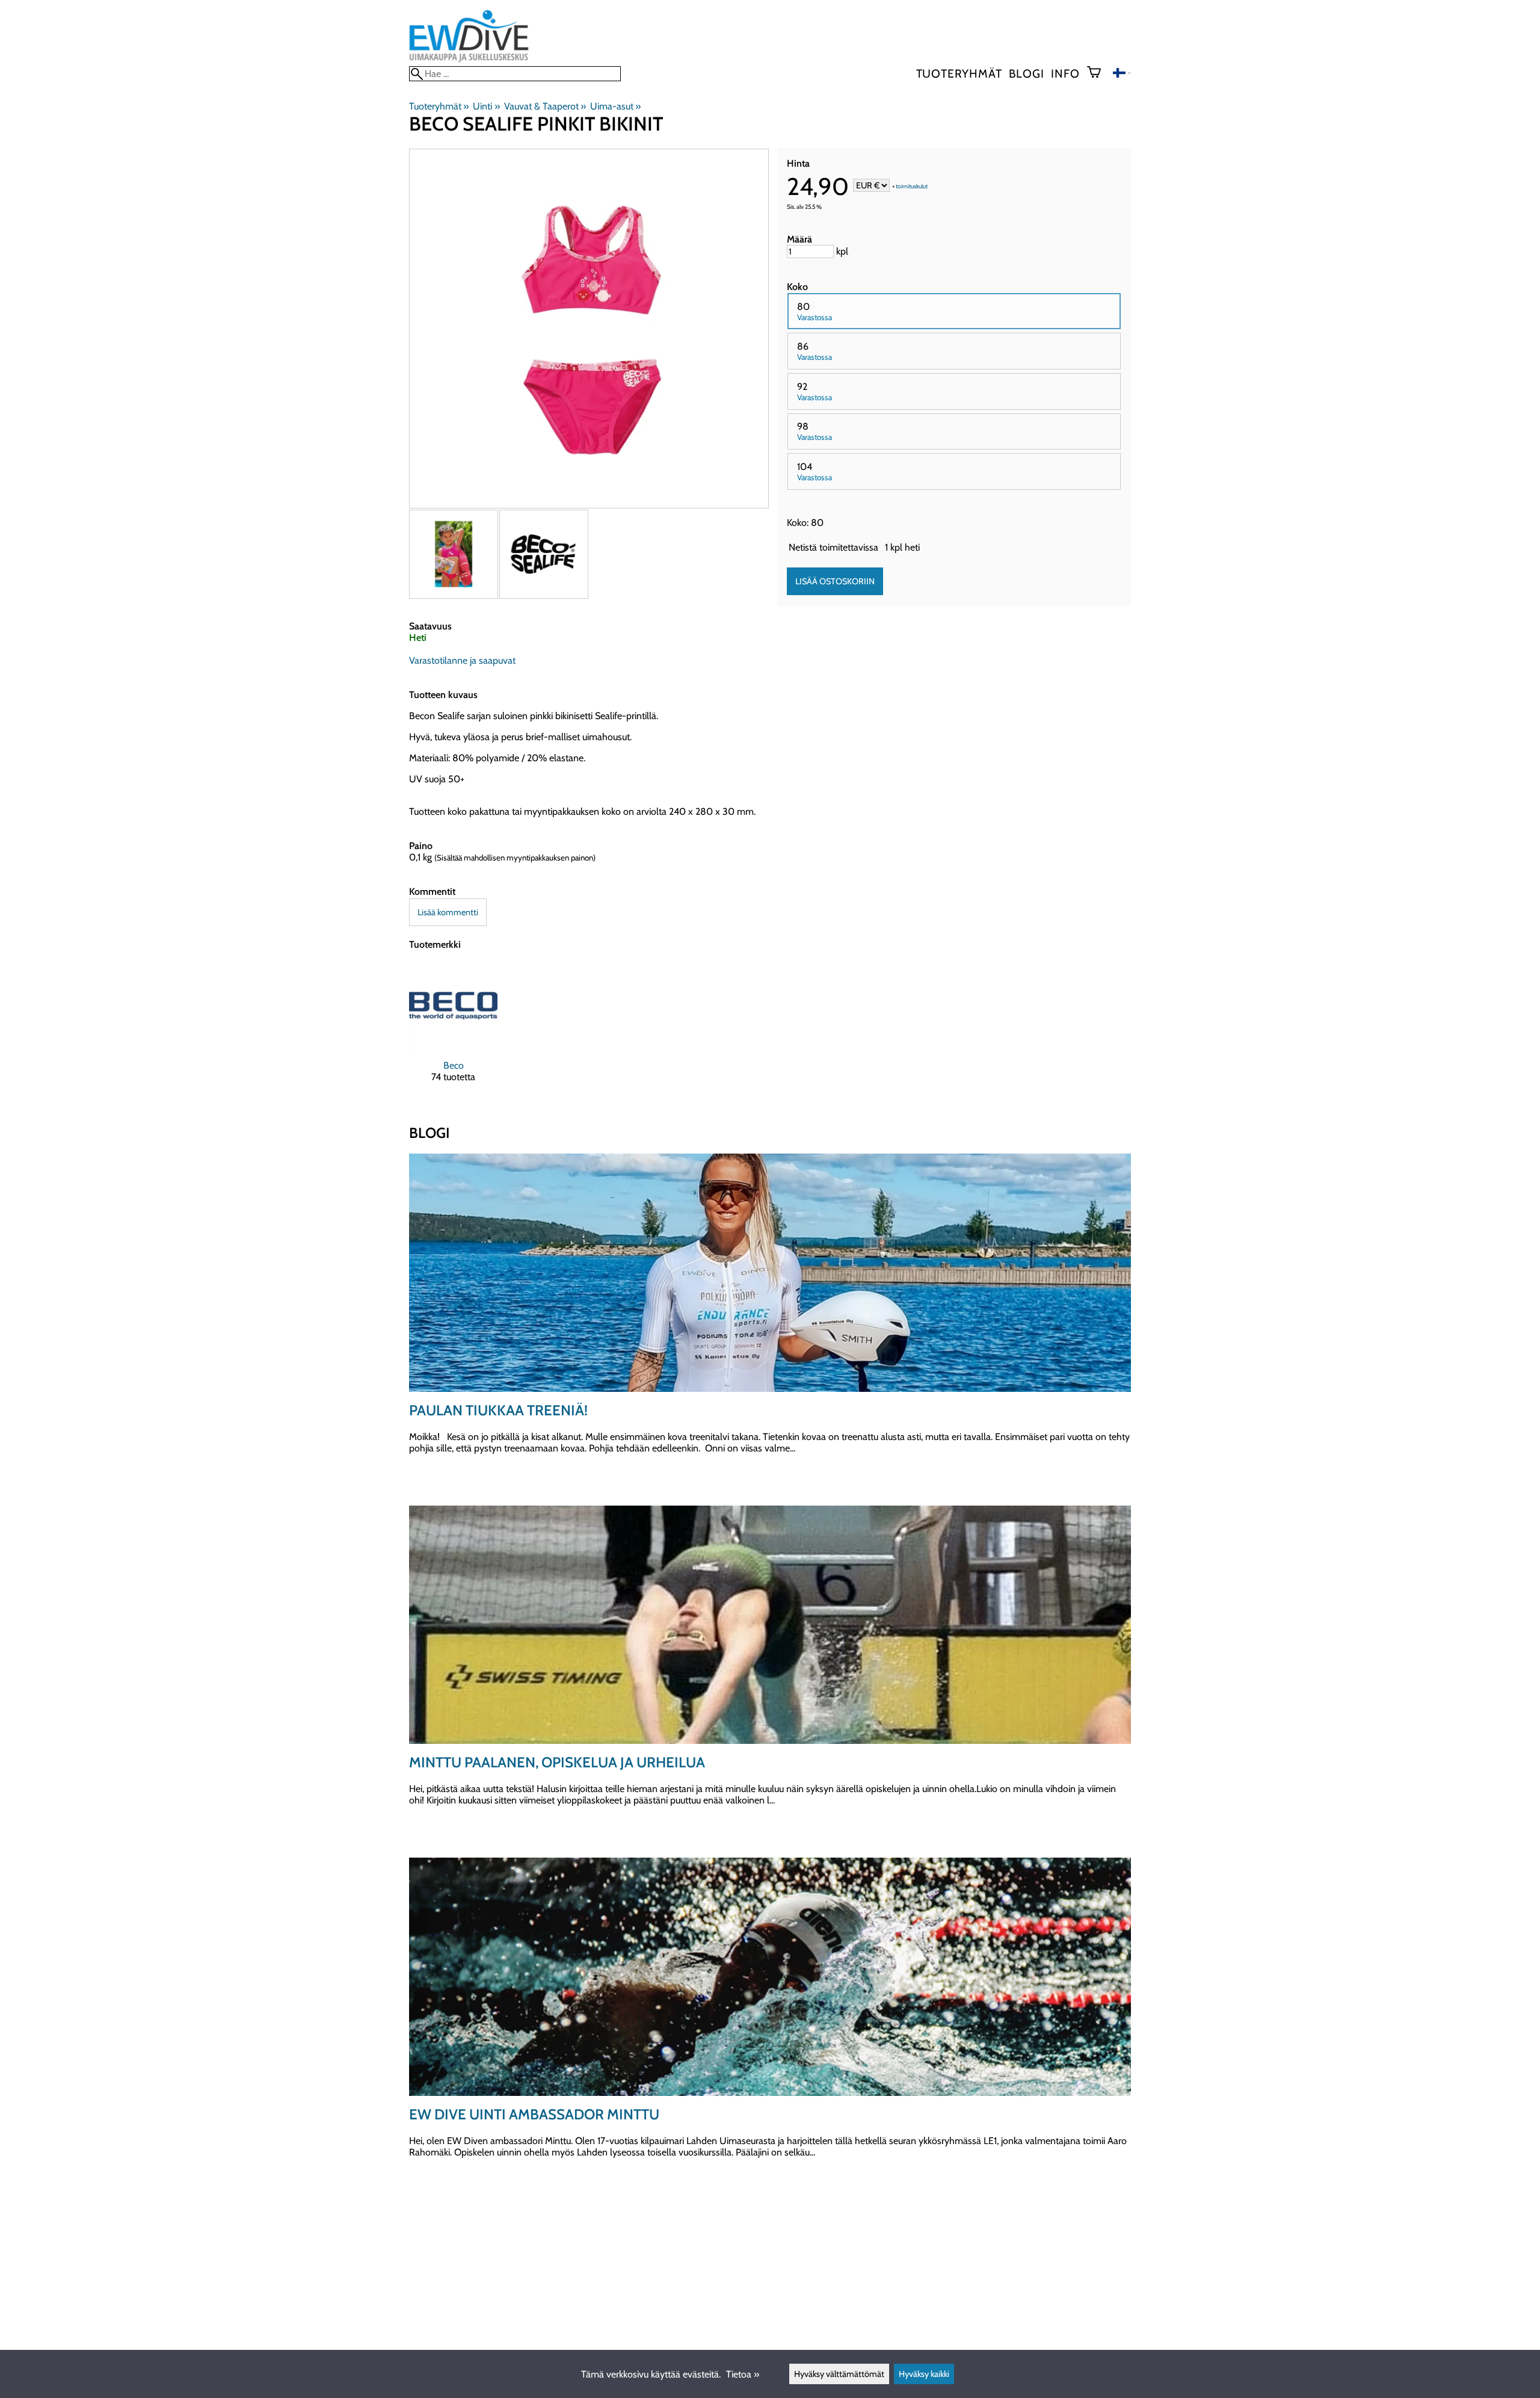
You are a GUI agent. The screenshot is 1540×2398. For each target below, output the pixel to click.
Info (1065, 73)
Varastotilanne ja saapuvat (462, 660)
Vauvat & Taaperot (545, 106)
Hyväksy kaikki (924, 2374)
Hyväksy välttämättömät (839, 2374)
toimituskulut (912, 186)
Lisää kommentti (448, 912)
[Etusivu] (469, 60)
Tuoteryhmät (959, 73)
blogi (1026, 73)
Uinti (486, 106)
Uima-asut (615, 106)
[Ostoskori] (1099, 73)
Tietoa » (743, 2374)
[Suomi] (1122, 74)
